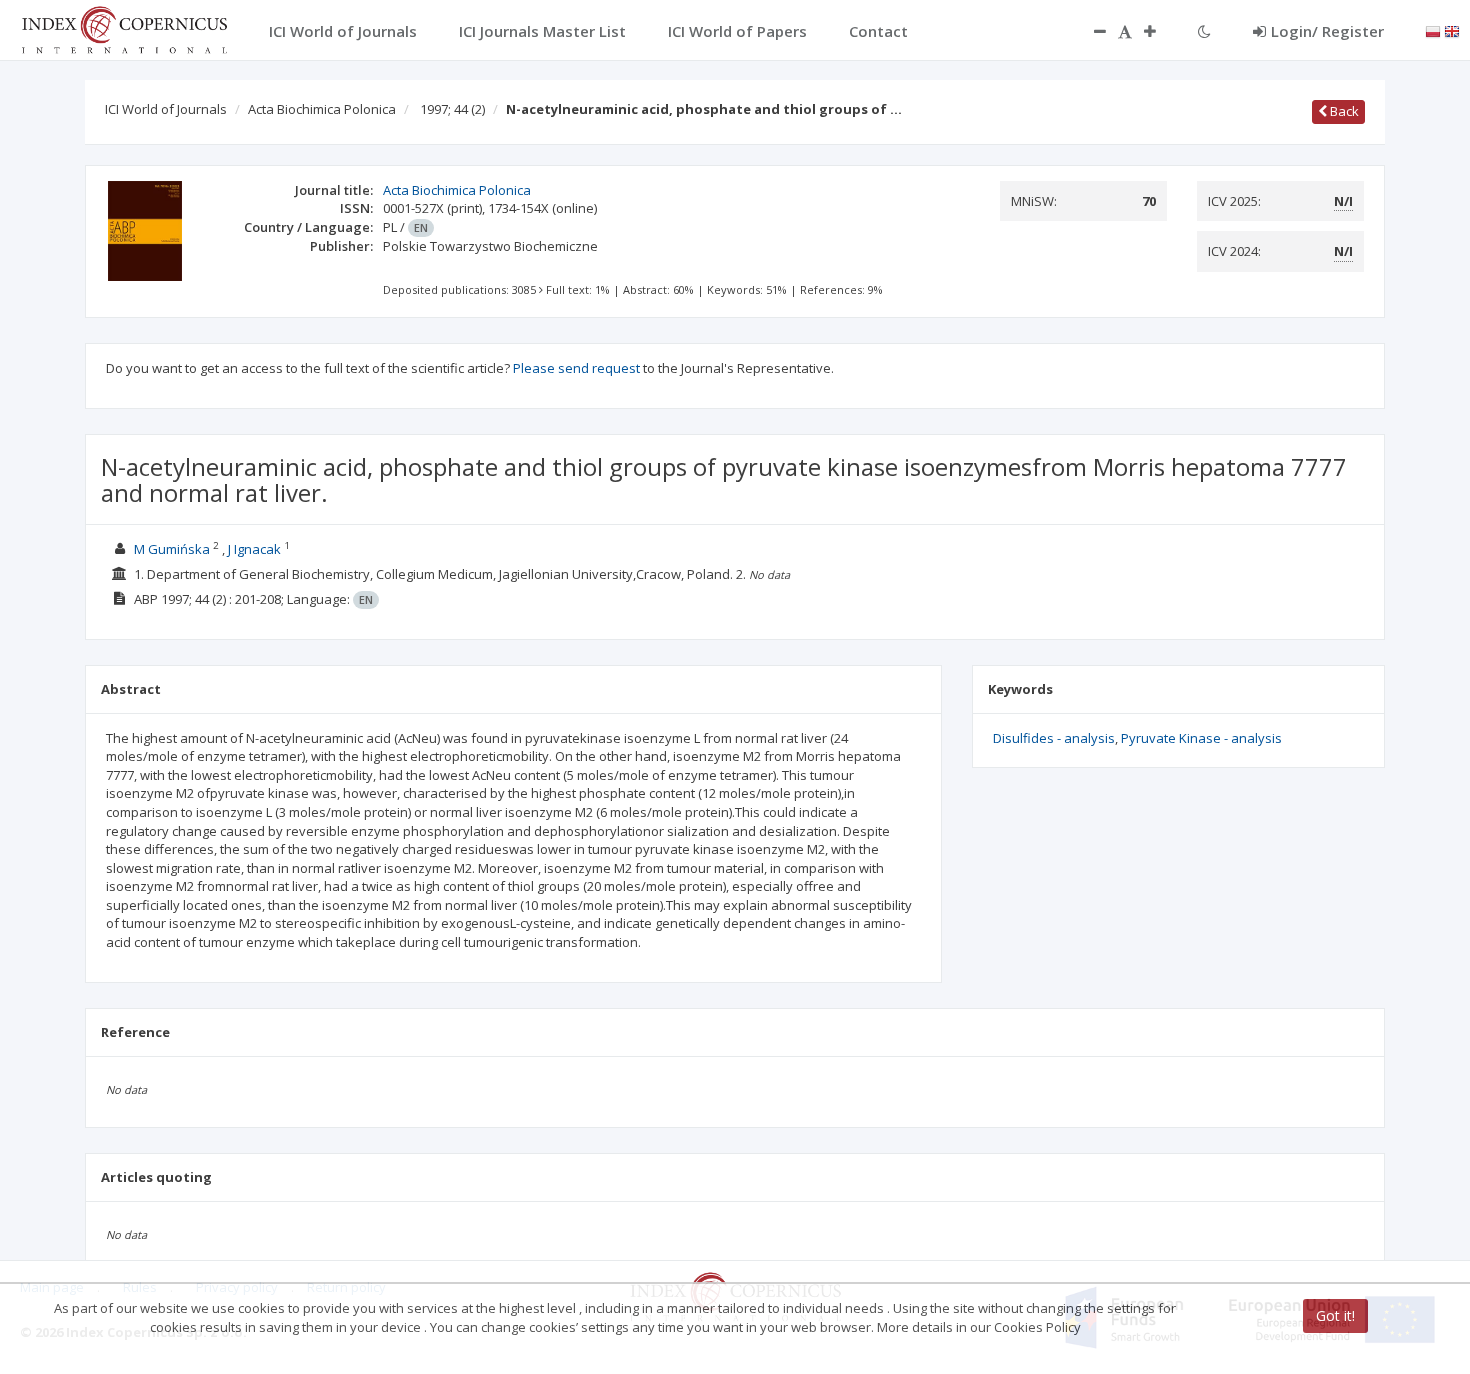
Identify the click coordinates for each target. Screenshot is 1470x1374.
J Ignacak (254, 549)
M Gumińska (172, 549)
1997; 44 (452, 109)
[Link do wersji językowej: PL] (1433, 30)
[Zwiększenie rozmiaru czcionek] (1160, 31)
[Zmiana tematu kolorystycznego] (1204, 31)
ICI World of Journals (166, 109)
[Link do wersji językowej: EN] (1452, 30)
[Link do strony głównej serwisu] (124, 28)
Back (1343, 111)
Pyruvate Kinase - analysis (1201, 738)
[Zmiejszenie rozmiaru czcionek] (1090, 31)
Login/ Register (1327, 31)
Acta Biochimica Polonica (322, 109)
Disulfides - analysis (1054, 738)
